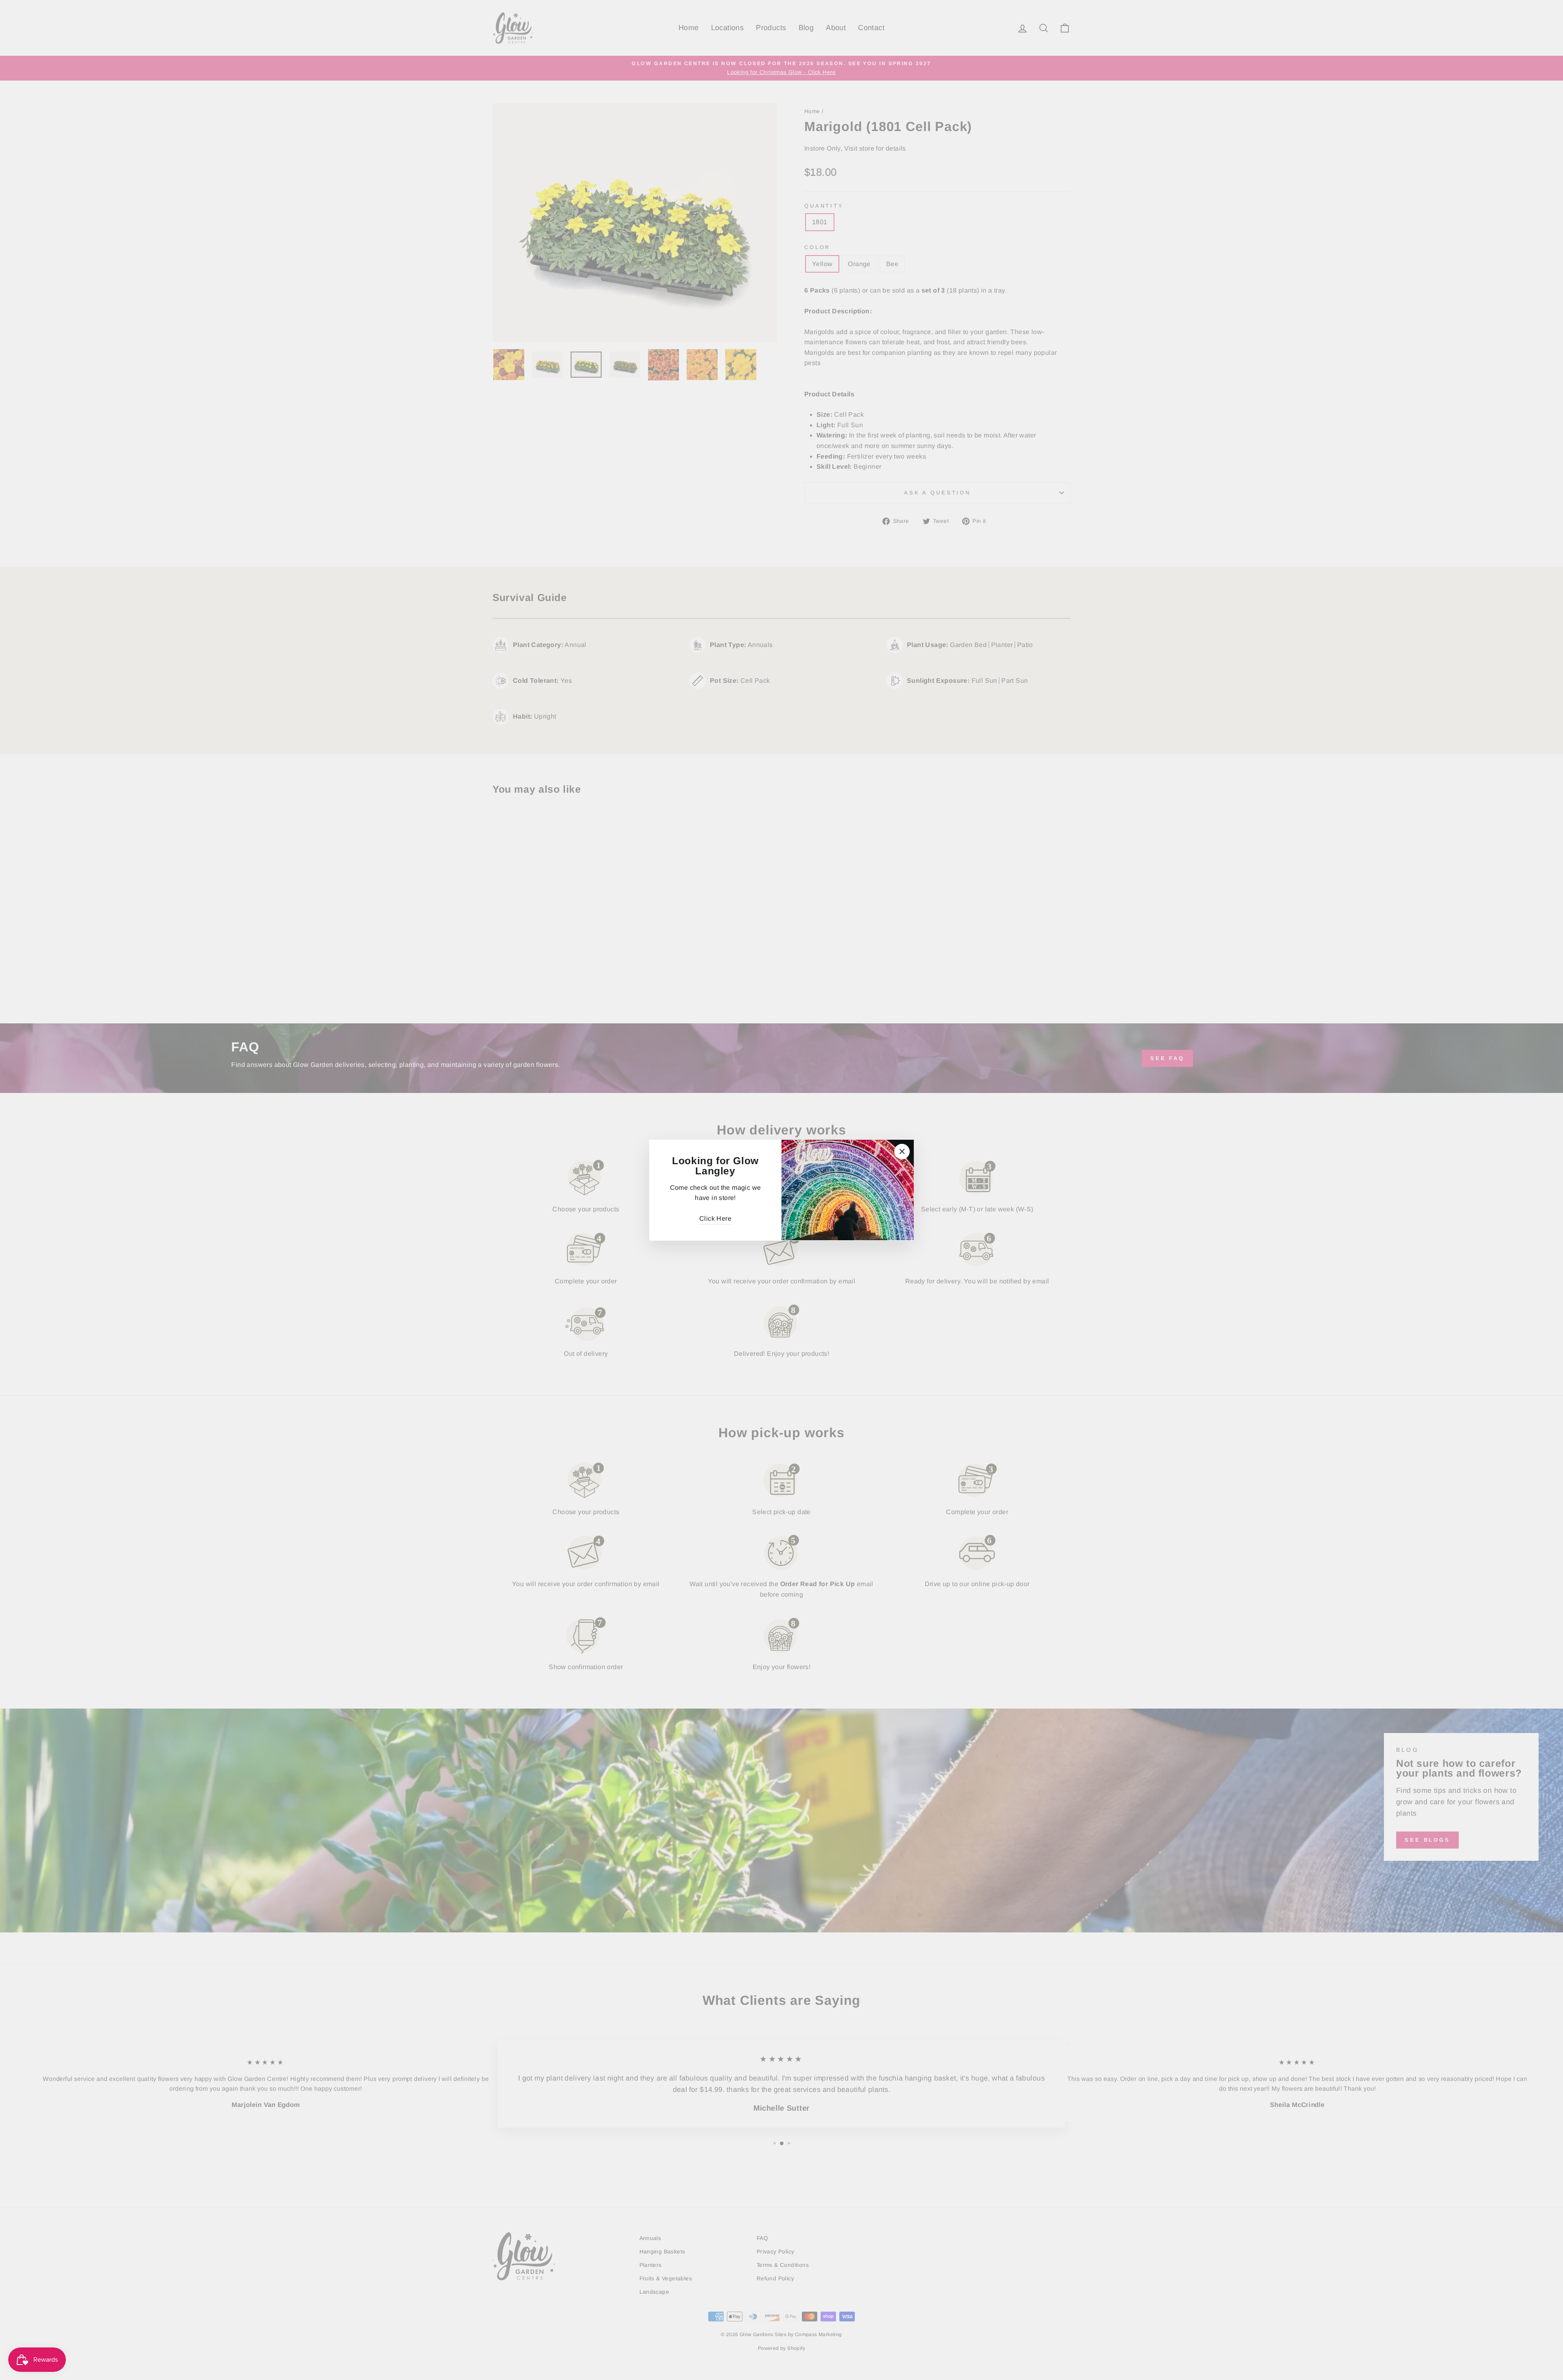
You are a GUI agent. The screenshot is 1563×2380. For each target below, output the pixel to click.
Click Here (715, 1218)
